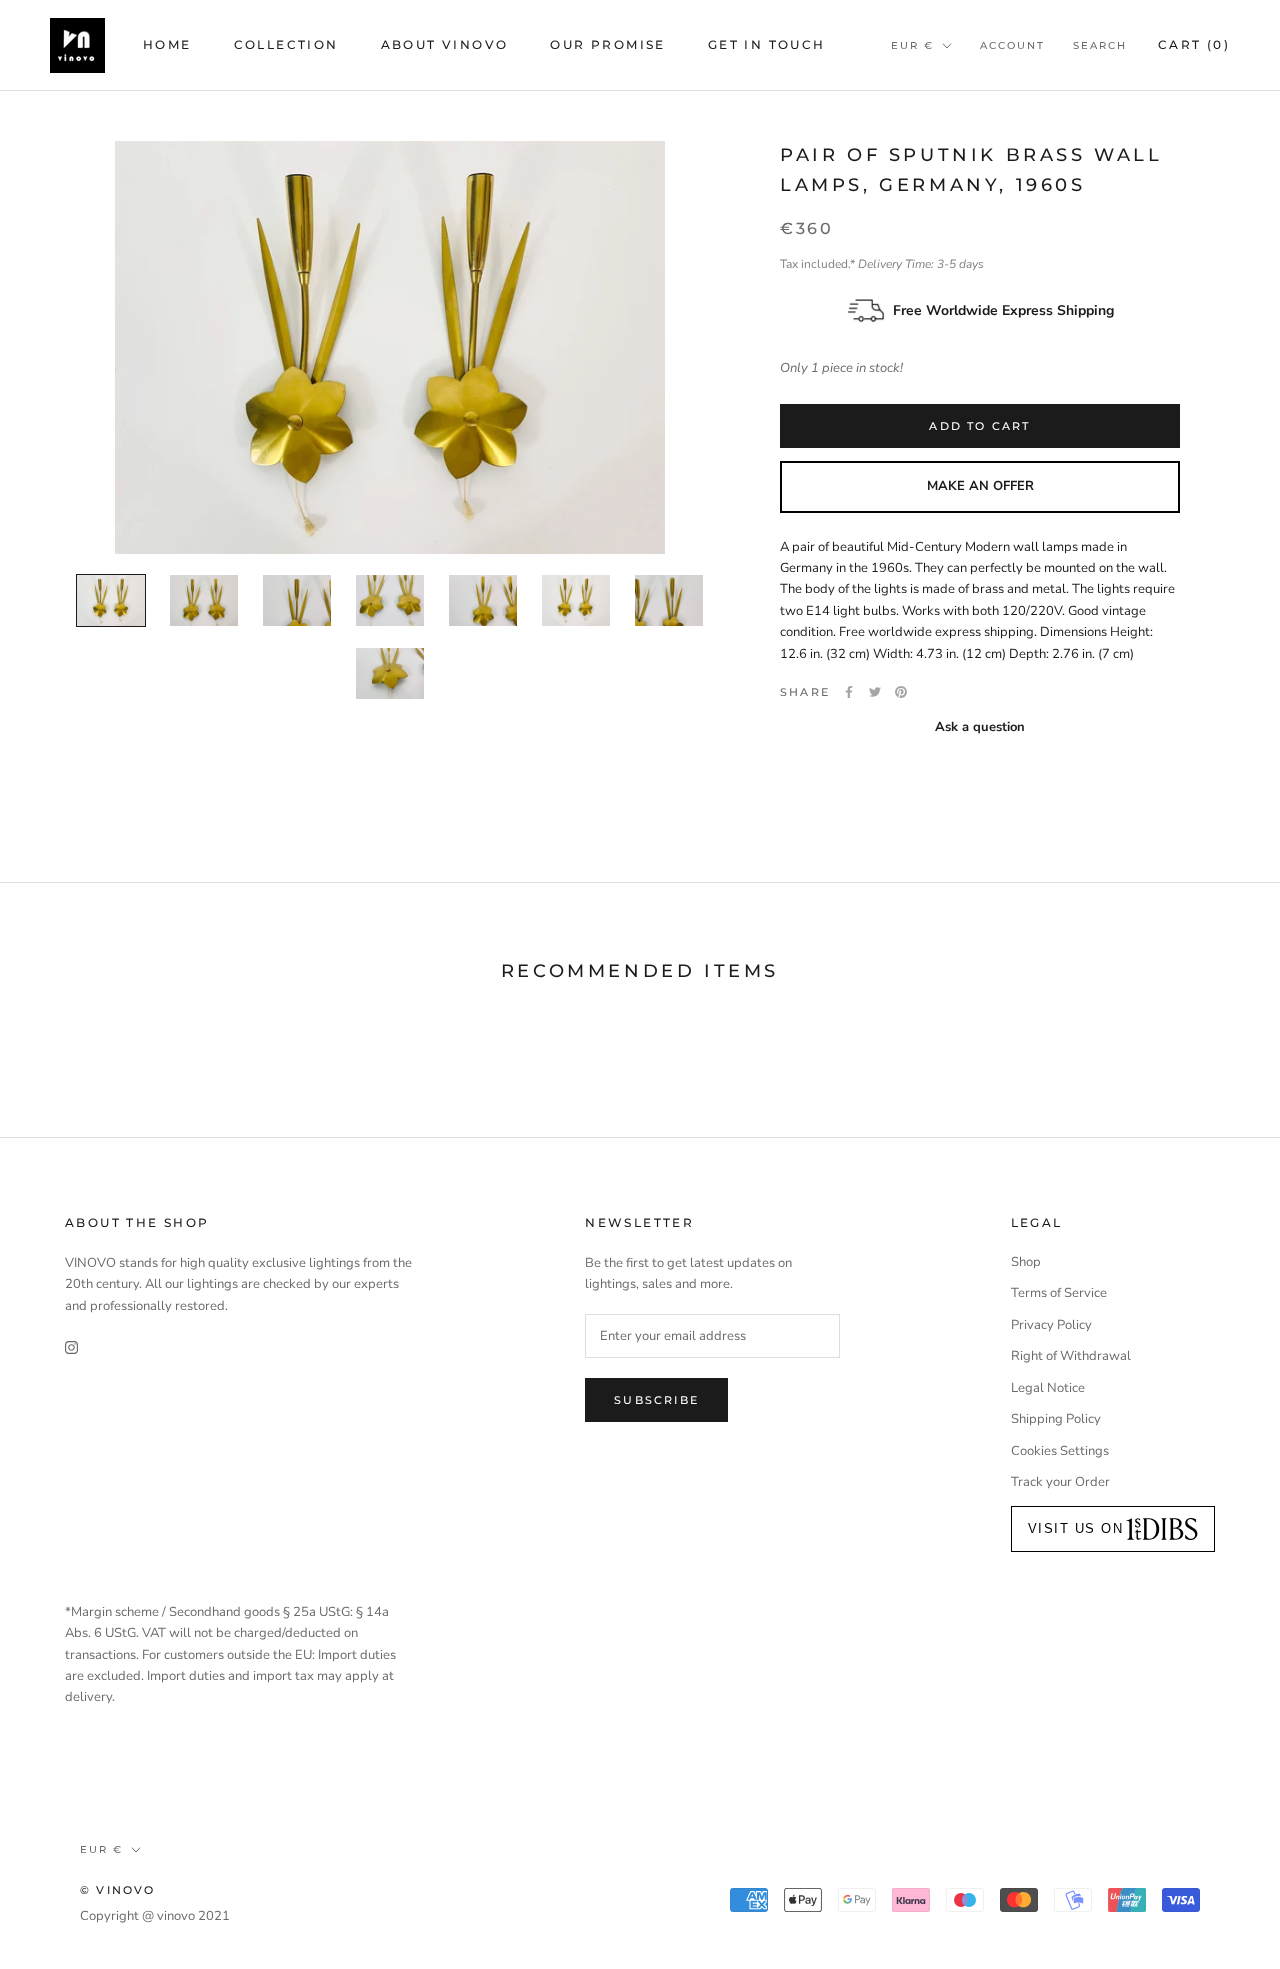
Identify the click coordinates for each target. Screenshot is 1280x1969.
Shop (1026, 1262)
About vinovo (445, 44)
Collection (286, 44)
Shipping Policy (1056, 1419)
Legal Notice (1048, 1388)
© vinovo (118, 1890)
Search (1100, 45)
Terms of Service (1059, 1293)
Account (1012, 45)
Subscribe (656, 1400)
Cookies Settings (1060, 1451)
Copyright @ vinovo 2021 (155, 1916)
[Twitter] (875, 692)
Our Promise (607, 44)
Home (167, 44)
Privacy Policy (1051, 1325)
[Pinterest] (901, 692)
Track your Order (1060, 1482)
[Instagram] (71, 1347)
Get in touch (767, 44)
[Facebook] (849, 692)
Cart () (1194, 44)
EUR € (912, 45)
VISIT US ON (1076, 1528)
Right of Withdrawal (1071, 1356)
